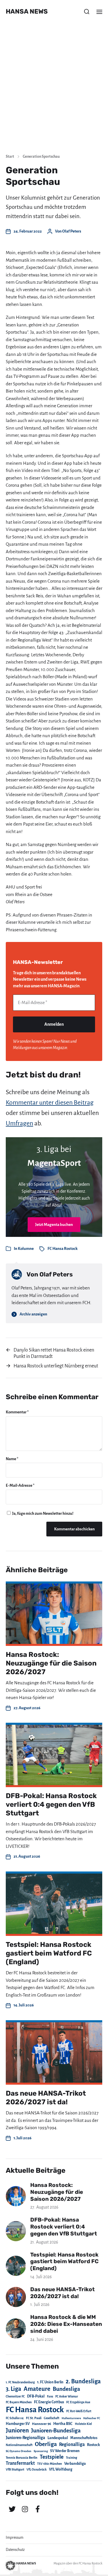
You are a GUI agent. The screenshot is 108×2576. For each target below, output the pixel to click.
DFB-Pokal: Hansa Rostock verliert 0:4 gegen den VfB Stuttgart (51, 1804)
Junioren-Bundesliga (56, 2431)
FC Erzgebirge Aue (78, 2402)
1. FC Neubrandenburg (20, 2382)
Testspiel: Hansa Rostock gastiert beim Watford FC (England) (49, 1953)
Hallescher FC (92, 2418)
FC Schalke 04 (15, 2418)
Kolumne (26, 1249)
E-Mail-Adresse (20, 1485)
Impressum (15, 2538)
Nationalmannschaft (19, 2445)
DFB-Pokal (36, 2396)
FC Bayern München (19, 2402)
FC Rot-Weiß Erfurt (79, 2411)
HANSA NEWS (27, 12)
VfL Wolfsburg (61, 2469)
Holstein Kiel (83, 2424)
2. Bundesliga (83, 2381)
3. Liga (14, 2389)
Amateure (37, 2389)
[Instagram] (25, 2509)
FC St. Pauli (34, 2418)
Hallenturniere (71, 2418)
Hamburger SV (18, 2424)
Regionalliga (72, 2444)
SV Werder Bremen (65, 2451)
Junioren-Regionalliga (25, 2438)
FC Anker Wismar (67, 2396)
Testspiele (52, 2457)
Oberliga (46, 2444)
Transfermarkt (20, 2463)
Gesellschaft (52, 2418)
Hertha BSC (63, 2424)
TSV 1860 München (50, 2464)
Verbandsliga (75, 2464)
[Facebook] (37, 2509)
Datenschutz (15, 2550)
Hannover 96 (41, 2424)
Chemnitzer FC (15, 2396)
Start (10, 157)
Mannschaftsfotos (84, 2438)
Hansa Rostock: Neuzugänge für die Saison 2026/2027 (51, 1663)
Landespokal (58, 2438)
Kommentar (17, 1412)
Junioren (17, 2430)
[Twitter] (12, 2509)
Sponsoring (41, 2451)
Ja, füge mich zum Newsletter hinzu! (42, 1513)
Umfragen (19, 1123)
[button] (87, 12)
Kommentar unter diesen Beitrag (50, 1103)
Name (12, 1459)
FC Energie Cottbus (49, 2402)
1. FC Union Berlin (50, 2382)
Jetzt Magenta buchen (54, 1225)
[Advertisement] (54, 92)
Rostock (93, 2445)
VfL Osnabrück (37, 2470)
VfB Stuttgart (15, 2469)
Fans (50, 2396)
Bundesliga (66, 2389)
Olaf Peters (72, 231)
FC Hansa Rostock (62, 1249)
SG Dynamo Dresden (19, 2451)
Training (72, 2458)
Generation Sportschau (41, 157)
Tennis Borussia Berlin (22, 2458)
